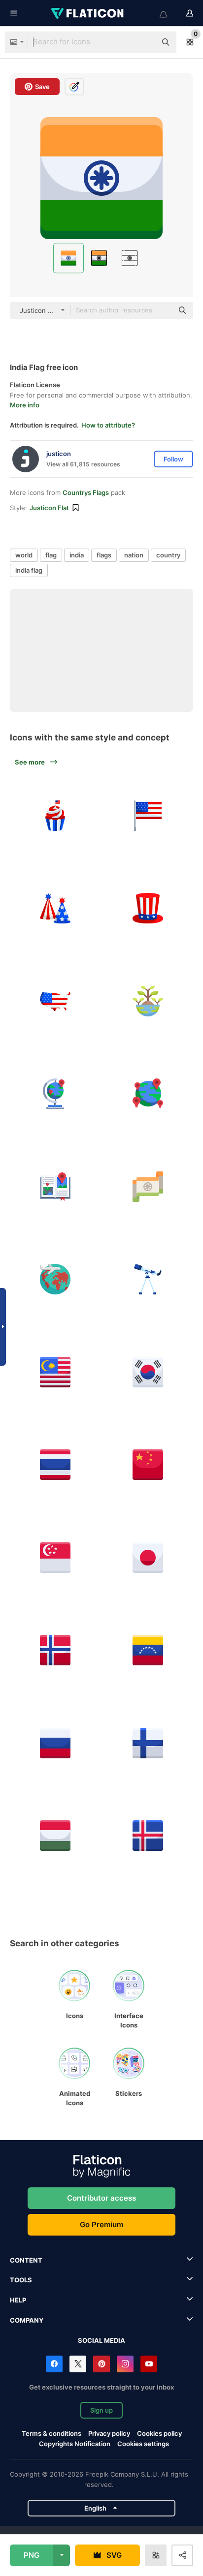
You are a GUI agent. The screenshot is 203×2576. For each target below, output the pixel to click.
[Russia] (55, 1743)
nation (134, 555)
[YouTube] (149, 2364)
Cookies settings (143, 2444)
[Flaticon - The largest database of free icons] (88, 13)
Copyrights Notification (75, 2444)
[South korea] (148, 1372)
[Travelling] (55, 1280)
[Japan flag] (148, 1558)
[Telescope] (148, 1280)
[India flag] (148, 1187)
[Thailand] (55, 1465)
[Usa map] (55, 1001)
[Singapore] (55, 1558)
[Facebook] (54, 2364)
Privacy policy (109, 2433)
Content (26, 2260)
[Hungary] (55, 1836)
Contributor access (101, 2198)
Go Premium (101, 2224)
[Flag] (148, 816)
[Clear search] (144, 42)
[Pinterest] (101, 2364)
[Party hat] (55, 909)
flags (104, 555)
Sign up (101, 2410)
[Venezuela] (148, 1651)
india (77, 555)
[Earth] (148, 1001)
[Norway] (55, 1651)
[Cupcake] (55, 816)
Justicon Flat (49, 508)
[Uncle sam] (148, 909)
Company (27, 2320)
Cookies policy (159, 2433)
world (24, 555)
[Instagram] (125, 2364)
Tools (21, 2280)
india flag (29, 570)
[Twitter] (78, 2364)
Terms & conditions (51, 2433)
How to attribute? (108, 425)
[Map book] (55, 1187)
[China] (148, 1465)
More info (25, 405)
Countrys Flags (86, 492)
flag (51, 555)
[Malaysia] (55, 1372)
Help (18, 2300)
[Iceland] (148, 1836)
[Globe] (55, 1094)
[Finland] (148, 1743)
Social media (101, 2340)
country (168, 555)
